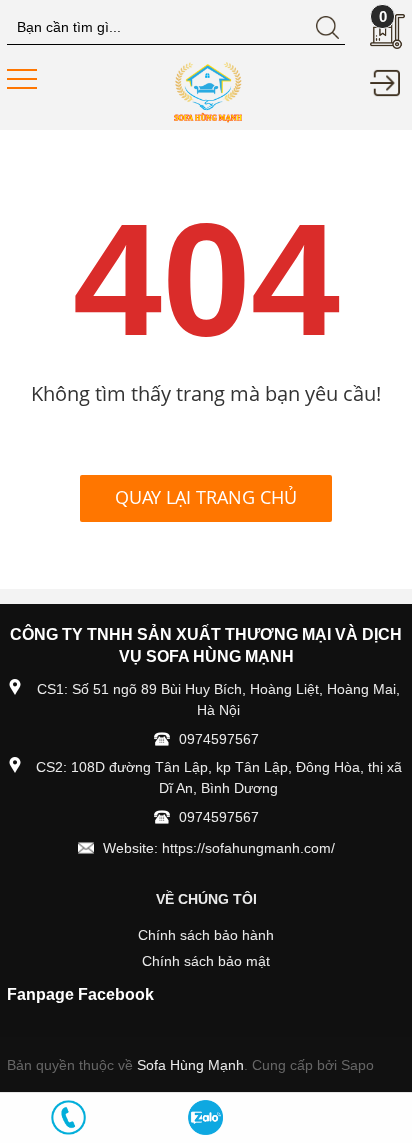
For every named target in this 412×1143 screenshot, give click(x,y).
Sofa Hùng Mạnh (190, 1065)
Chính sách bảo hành (206, 935)
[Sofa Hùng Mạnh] (206, 91)
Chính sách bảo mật (206, 961)
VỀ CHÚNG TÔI (206, 899)
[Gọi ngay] (68, 1117)
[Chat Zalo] (205, 1117)
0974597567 (219, 739)
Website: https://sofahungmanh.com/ (219, 848)
